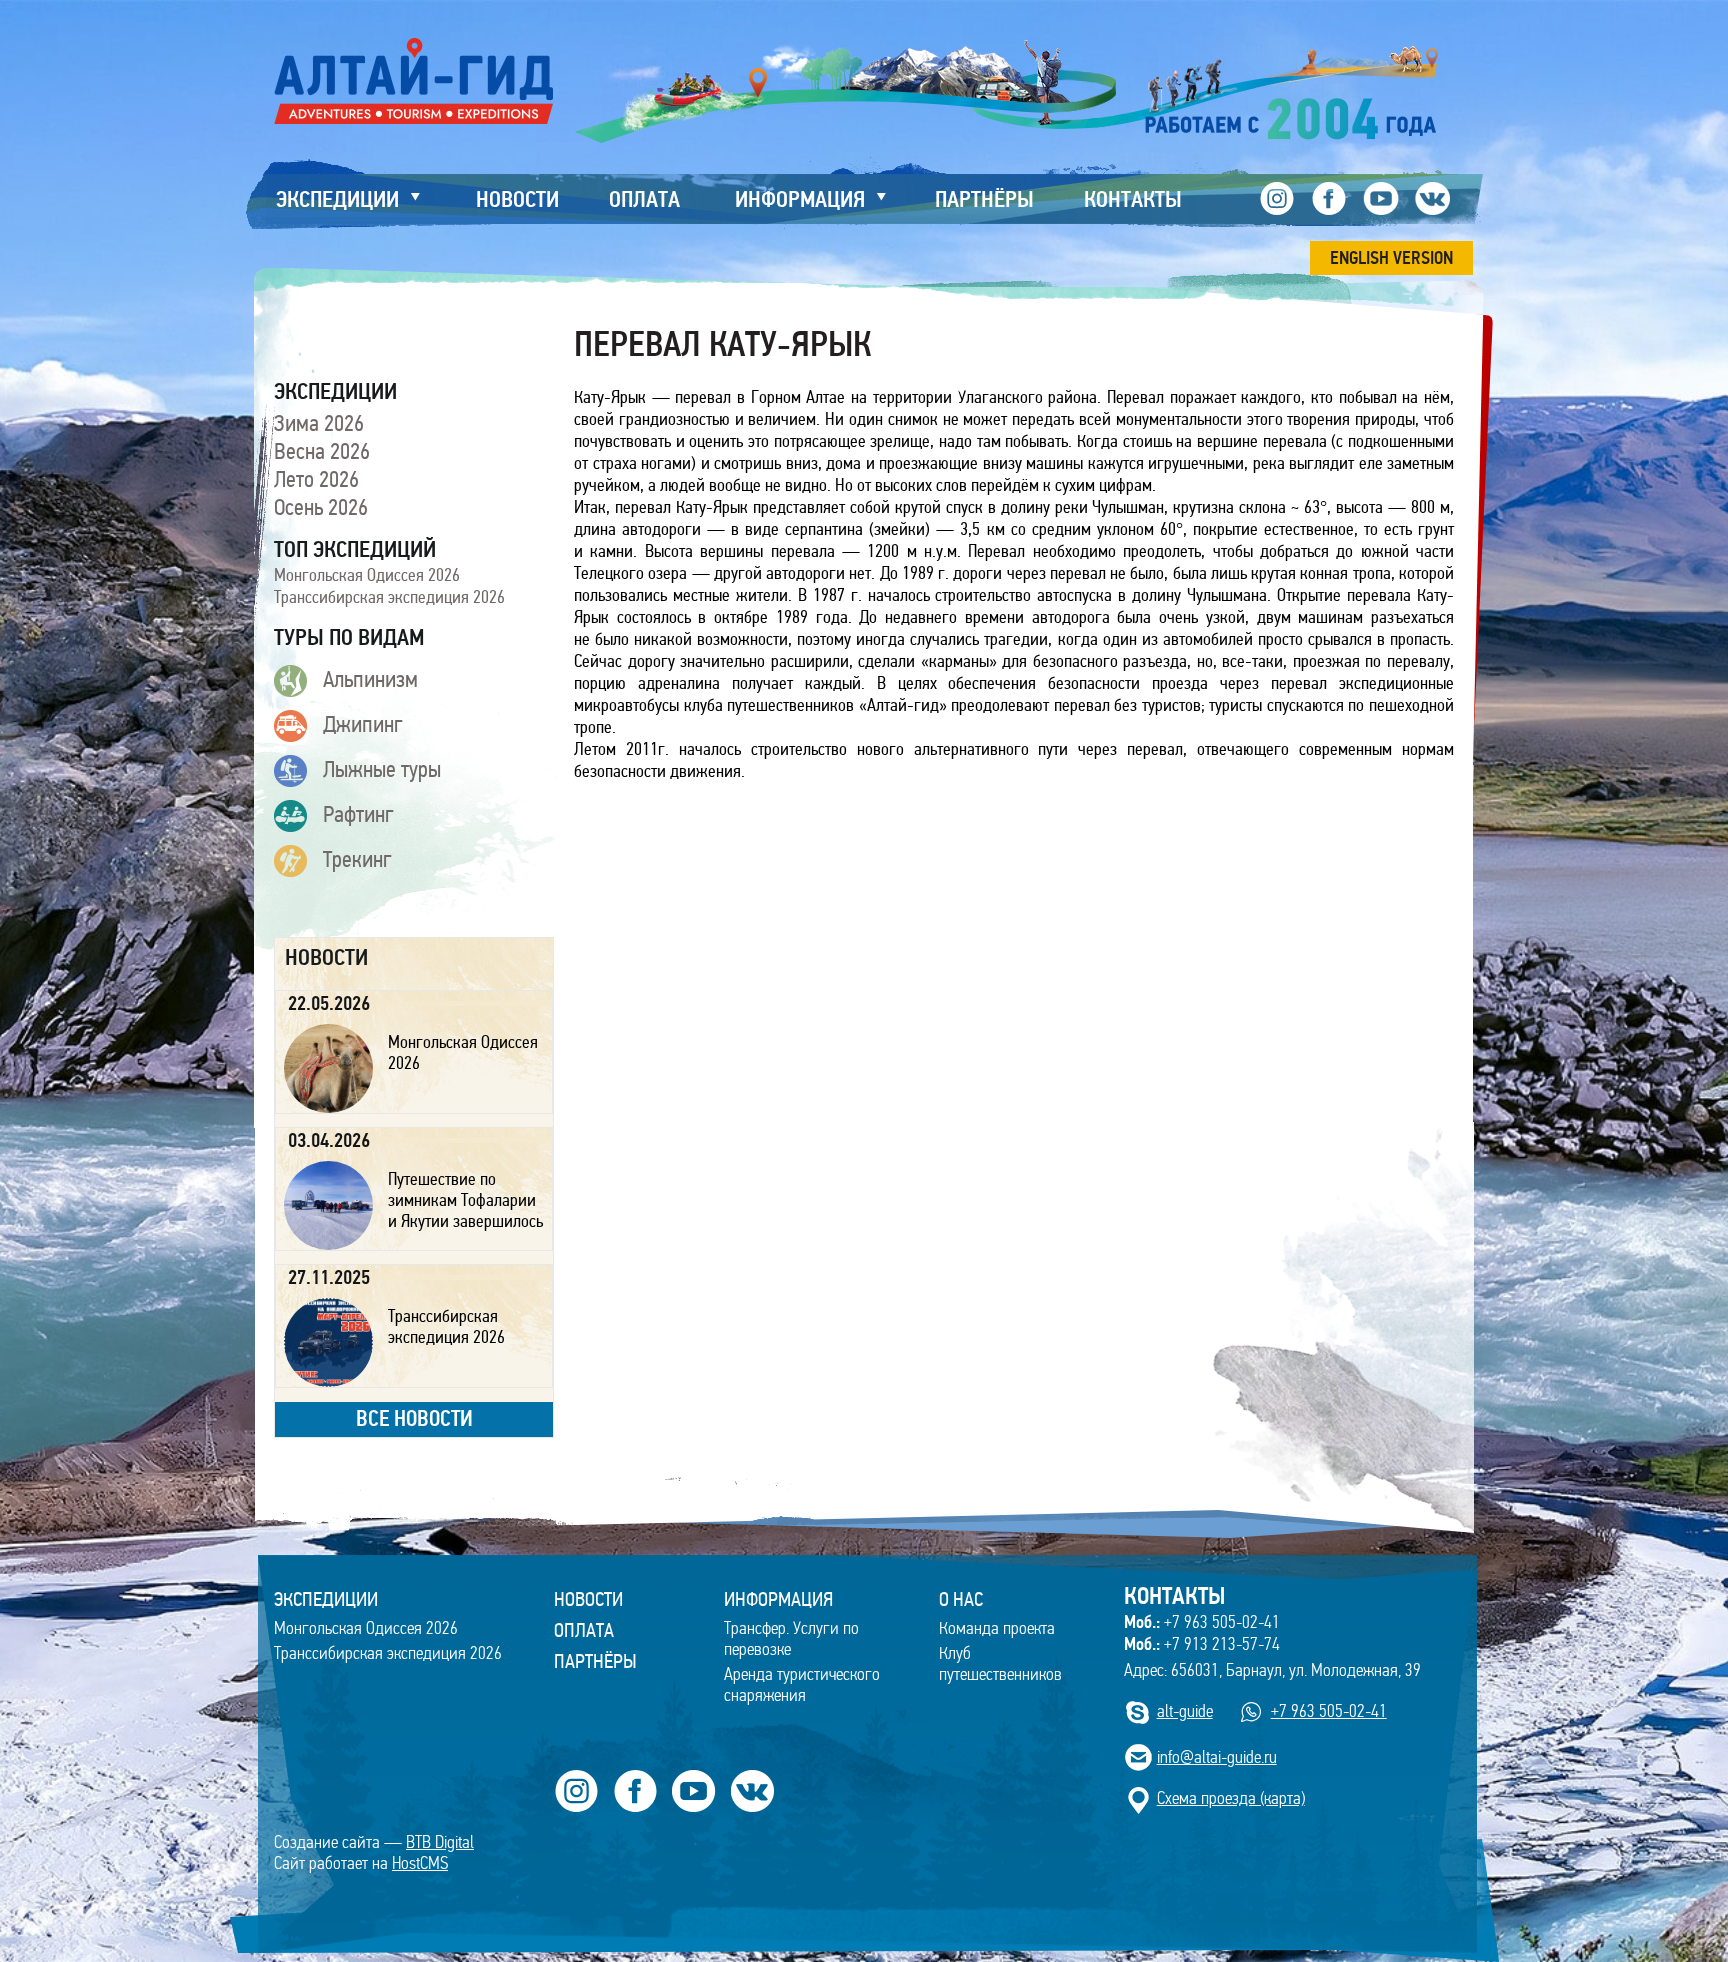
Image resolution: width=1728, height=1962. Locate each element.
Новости (588, 1599)
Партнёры (595, 1661)
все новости (414, 1418)
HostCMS (420, 1863)
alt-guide (1185, 1711)
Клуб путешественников (1000, 1664)
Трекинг (357, 859)
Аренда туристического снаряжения (802, 1685)
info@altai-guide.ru (1217, 1757)
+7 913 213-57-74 (1202, 1644)
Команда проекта (997, 1628)
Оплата (584, 1630)
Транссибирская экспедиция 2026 (389, 597)
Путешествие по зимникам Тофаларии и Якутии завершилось (465, 1200)
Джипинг (363, 724)
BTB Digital (440, 1842)
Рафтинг (358, 814)
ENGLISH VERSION (1391, 258)
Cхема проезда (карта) (1231, 1798)
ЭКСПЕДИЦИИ (326, 1599)
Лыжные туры (382, 769)
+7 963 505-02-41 (1202, 1622)
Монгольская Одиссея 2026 (367, 575)
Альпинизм (370, 679)
